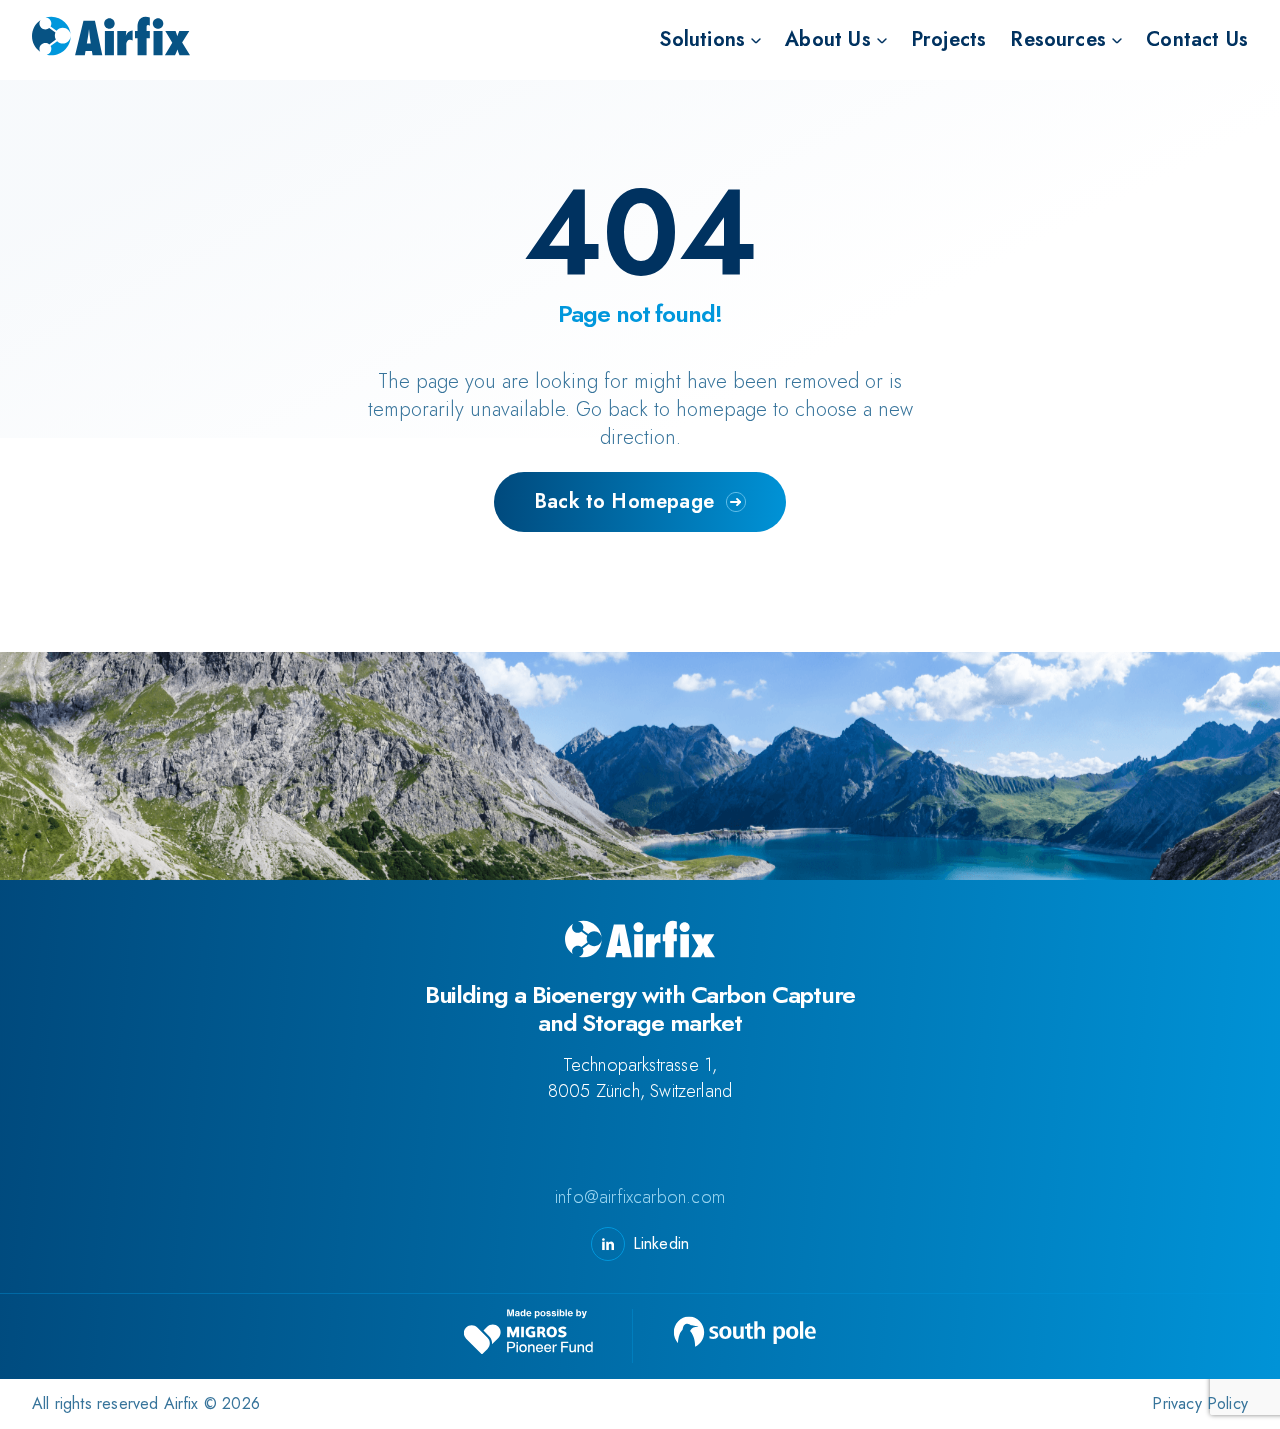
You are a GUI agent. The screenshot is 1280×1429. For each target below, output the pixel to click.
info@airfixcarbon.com (640, 1197)
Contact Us (1197, 39)
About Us (827, 39)
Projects (948, 39)
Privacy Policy (1200, 1403)
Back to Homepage (624, 501)
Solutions (702, 39)
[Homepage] (111, 40)
